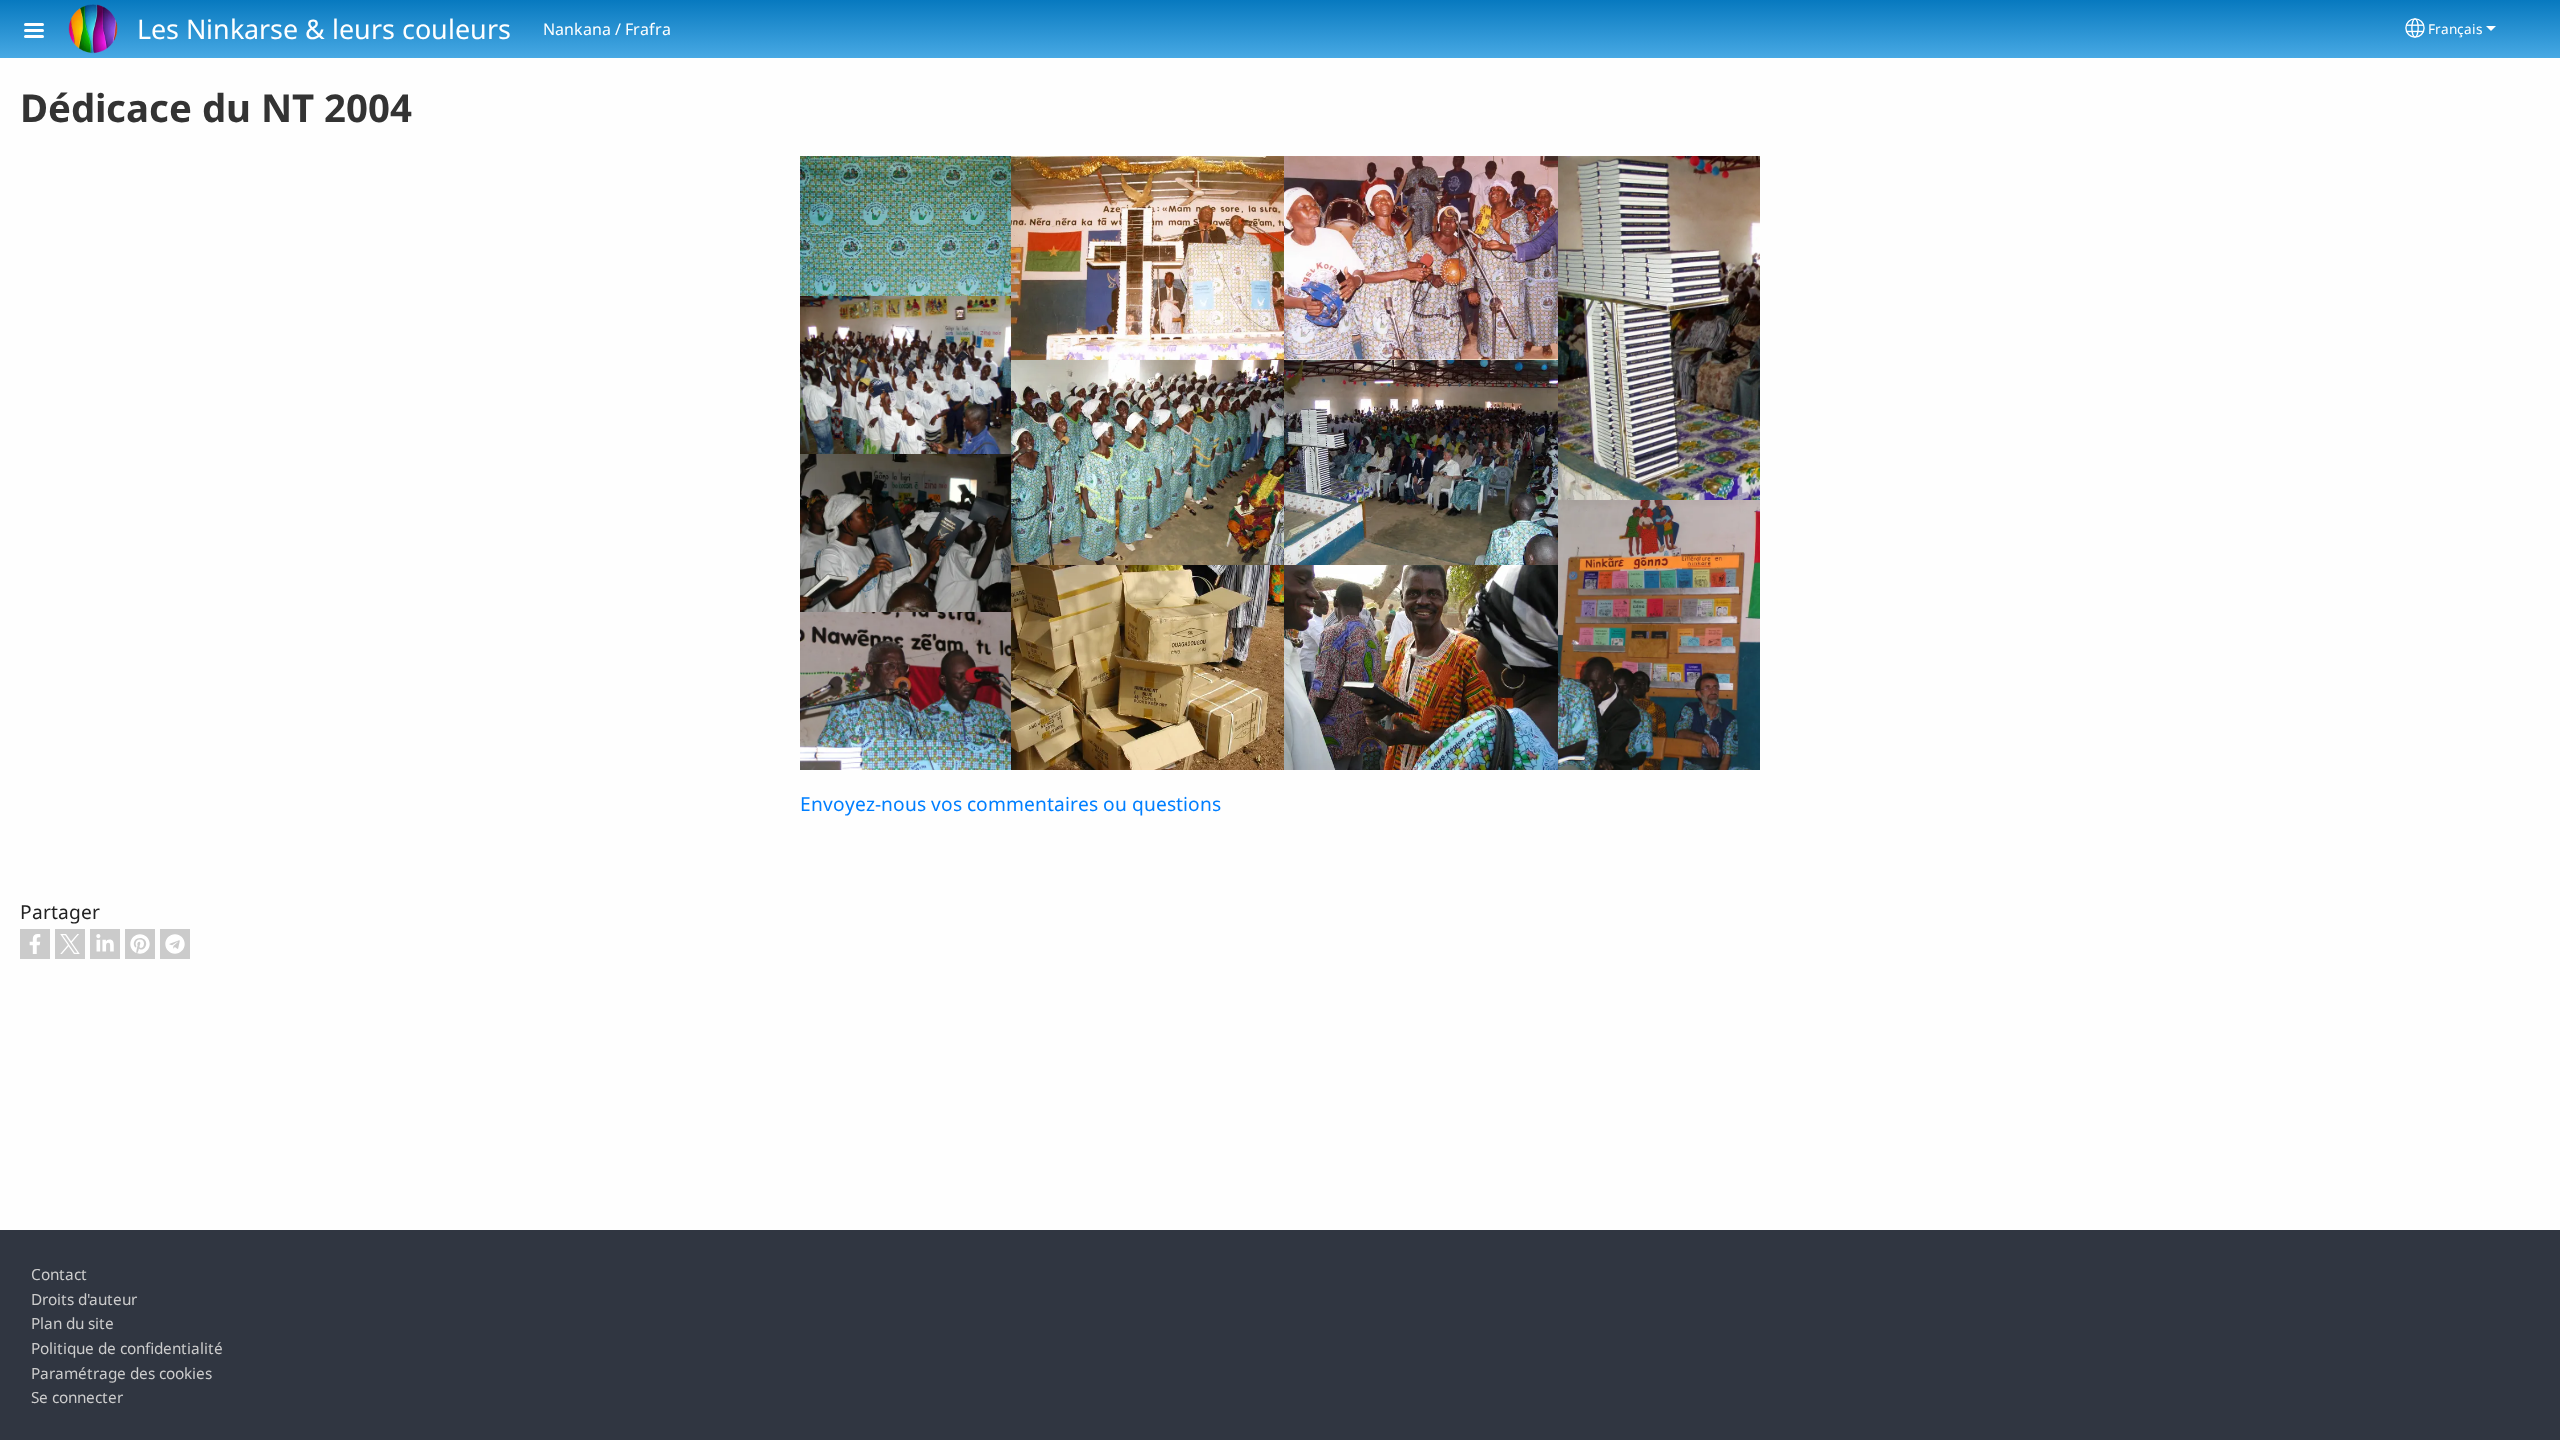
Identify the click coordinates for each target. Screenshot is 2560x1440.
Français (2455, 28)
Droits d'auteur (84, 1299)
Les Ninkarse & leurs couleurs (324, 28)
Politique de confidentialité (127, 1348)
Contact (59, 1274)
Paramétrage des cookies (121, 1373)
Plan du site (72, 1323)
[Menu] (46, 32)
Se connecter (77, 1397)
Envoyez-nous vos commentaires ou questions (1010, 803)
